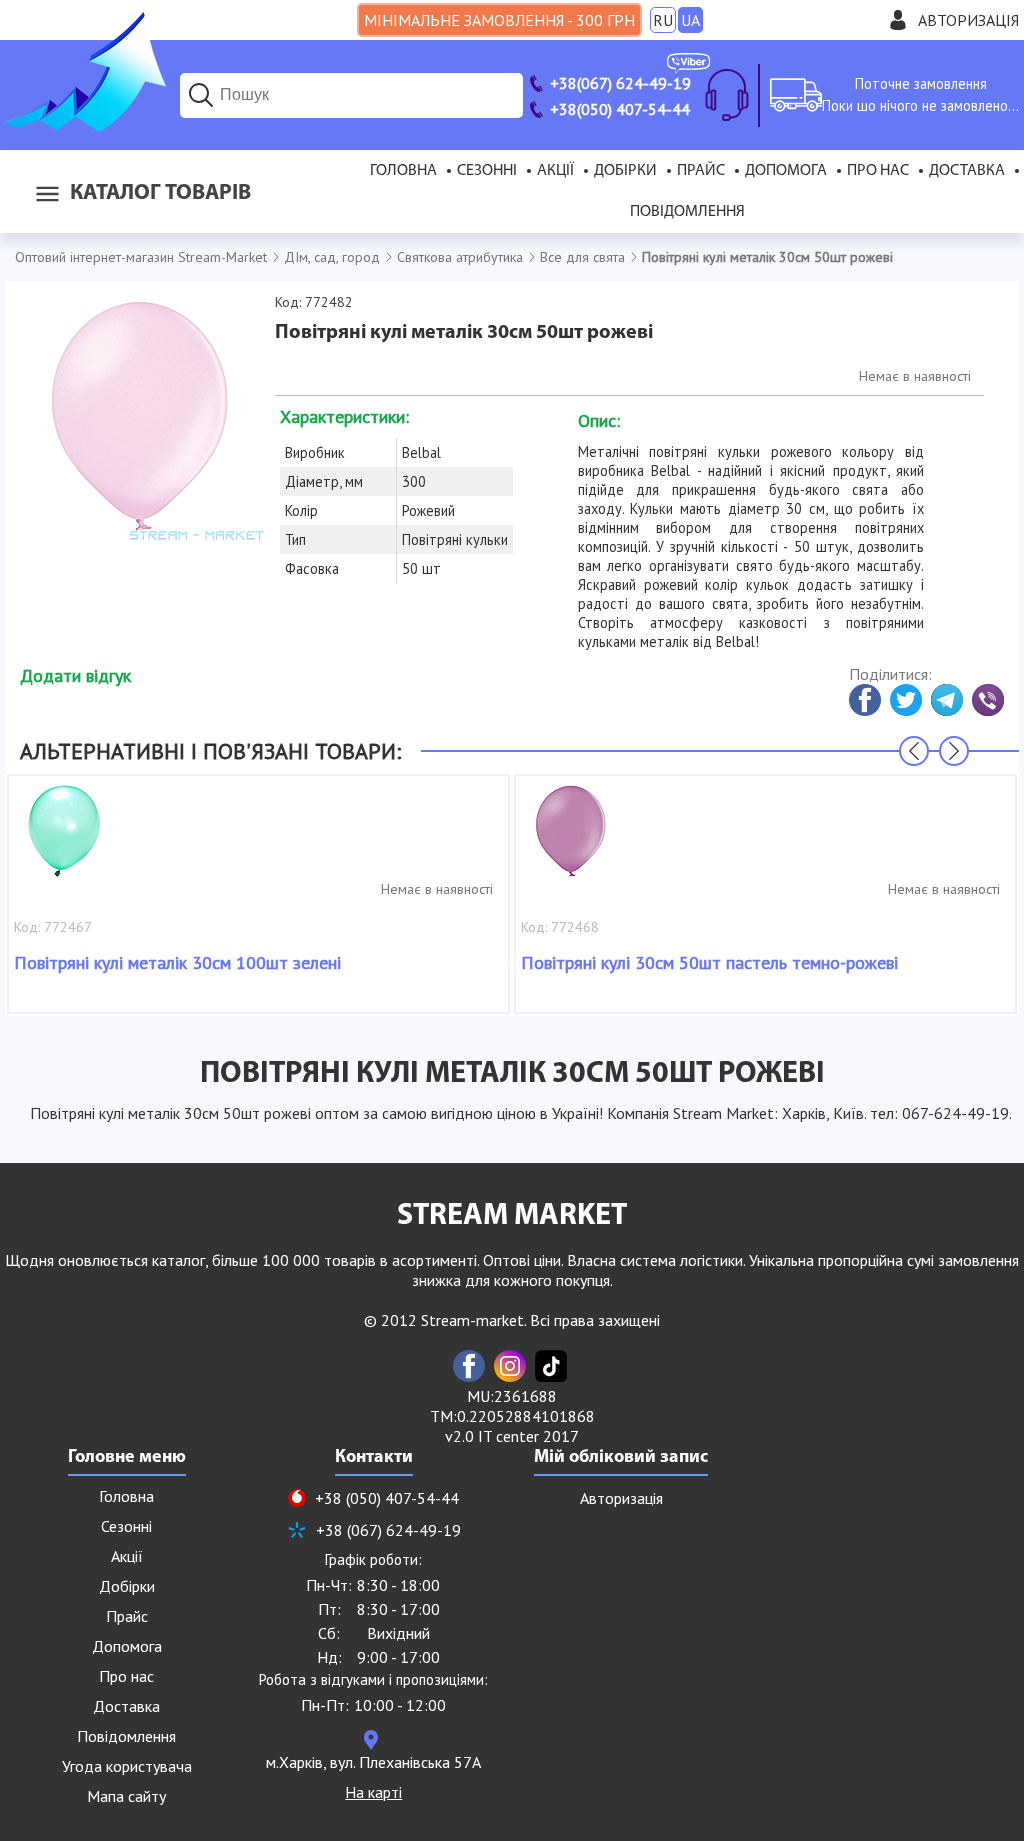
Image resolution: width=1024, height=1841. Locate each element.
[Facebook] (469, 1366)
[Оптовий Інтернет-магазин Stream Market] (83, 126)
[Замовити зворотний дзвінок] (727, 95)
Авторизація (968, 20)
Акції (555, 171)
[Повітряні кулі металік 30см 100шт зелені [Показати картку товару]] (64, 841)
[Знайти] (201, 95)
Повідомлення (687, 212)
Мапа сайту (126, 1796)
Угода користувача (127, 1766)
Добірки (625, 171)
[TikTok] (551, 1366)
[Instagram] (510, 1366)
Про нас (878, 171)
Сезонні (487, 171)
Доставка (967, 171)
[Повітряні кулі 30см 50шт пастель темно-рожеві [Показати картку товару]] (571, 841)
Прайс (701, 171)
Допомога (786, 171)
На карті (373, 1792)
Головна (403, 171)
